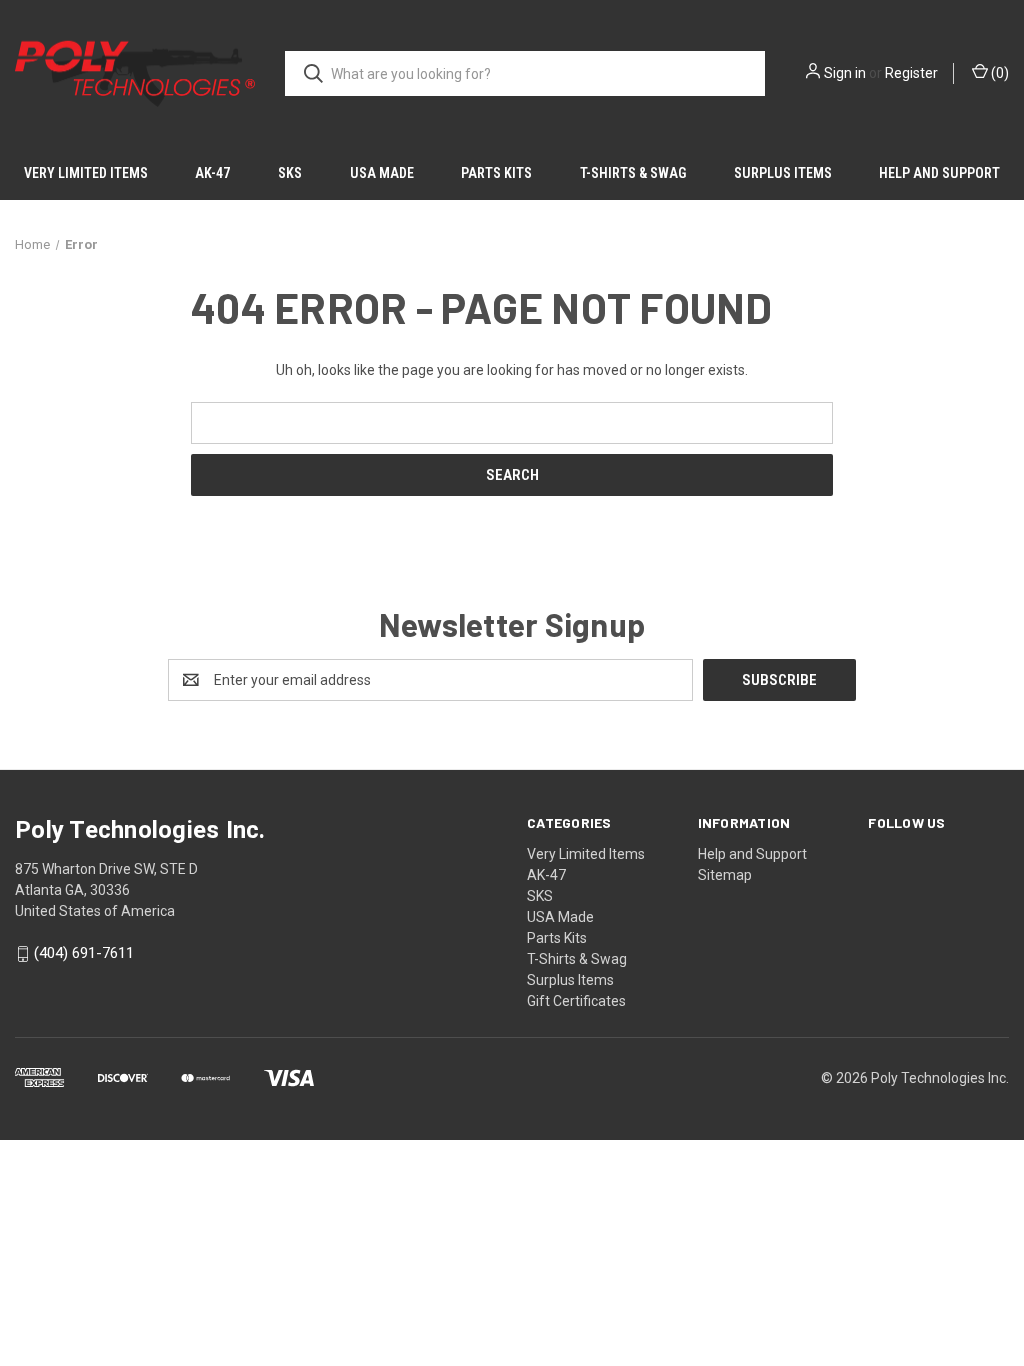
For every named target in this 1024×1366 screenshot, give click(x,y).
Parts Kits (496, 173)
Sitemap (725, 875)
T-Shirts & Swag (633, 173)
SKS (290, 173)
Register (911, 73)
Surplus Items (783, 173)
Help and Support (939, 173)
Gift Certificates (576, 1001)
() (998, 73)
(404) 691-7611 (84, 954)
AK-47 (212, 173)
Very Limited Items (86, 173)
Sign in (845, 73)
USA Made (382, 173)
